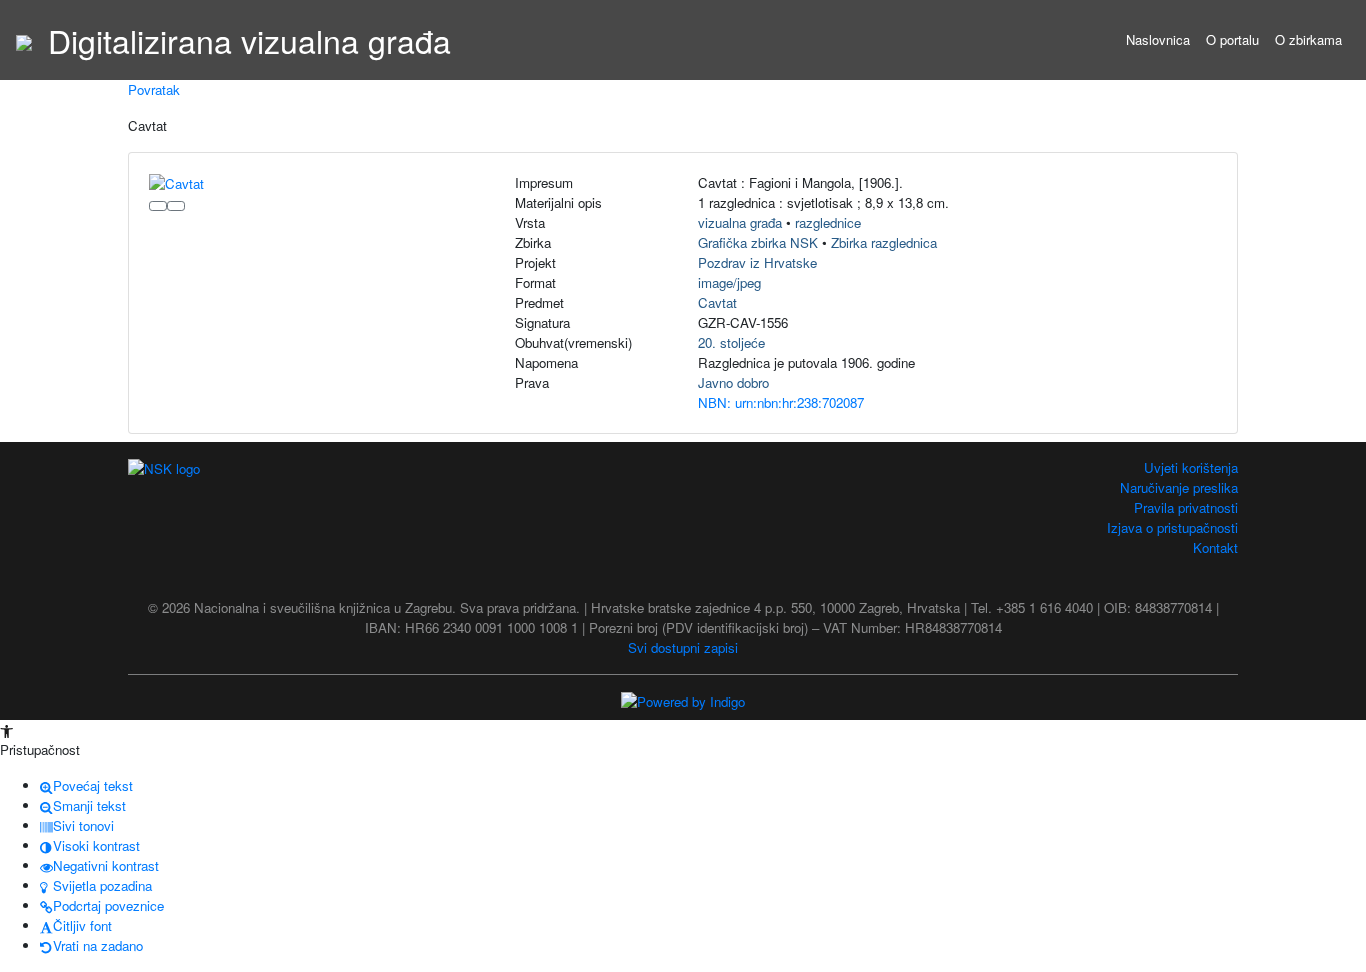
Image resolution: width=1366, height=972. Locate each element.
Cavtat (717, 302)
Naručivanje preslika (1179, 487)
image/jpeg (729, 282)
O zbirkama (1308, 39)
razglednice (828, 222)
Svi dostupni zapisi (683, 647)
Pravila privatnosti (1186, 507)
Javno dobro (733, 382)
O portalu (1232, 39)
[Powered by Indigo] (683, 700)
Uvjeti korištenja (1191, 467)
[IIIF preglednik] (158, 206)
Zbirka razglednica (884, 242)
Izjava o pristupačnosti (1172, 527)
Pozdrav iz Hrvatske (757, 262)
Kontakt (1215, 547)
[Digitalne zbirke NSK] (24, 40)
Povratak (154, 89)
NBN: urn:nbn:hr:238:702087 (781, 402)
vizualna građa (740, 222)
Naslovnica (1158, 39)
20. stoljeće (731, 342)
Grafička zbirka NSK (758, 242)
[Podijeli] (176, 206)
